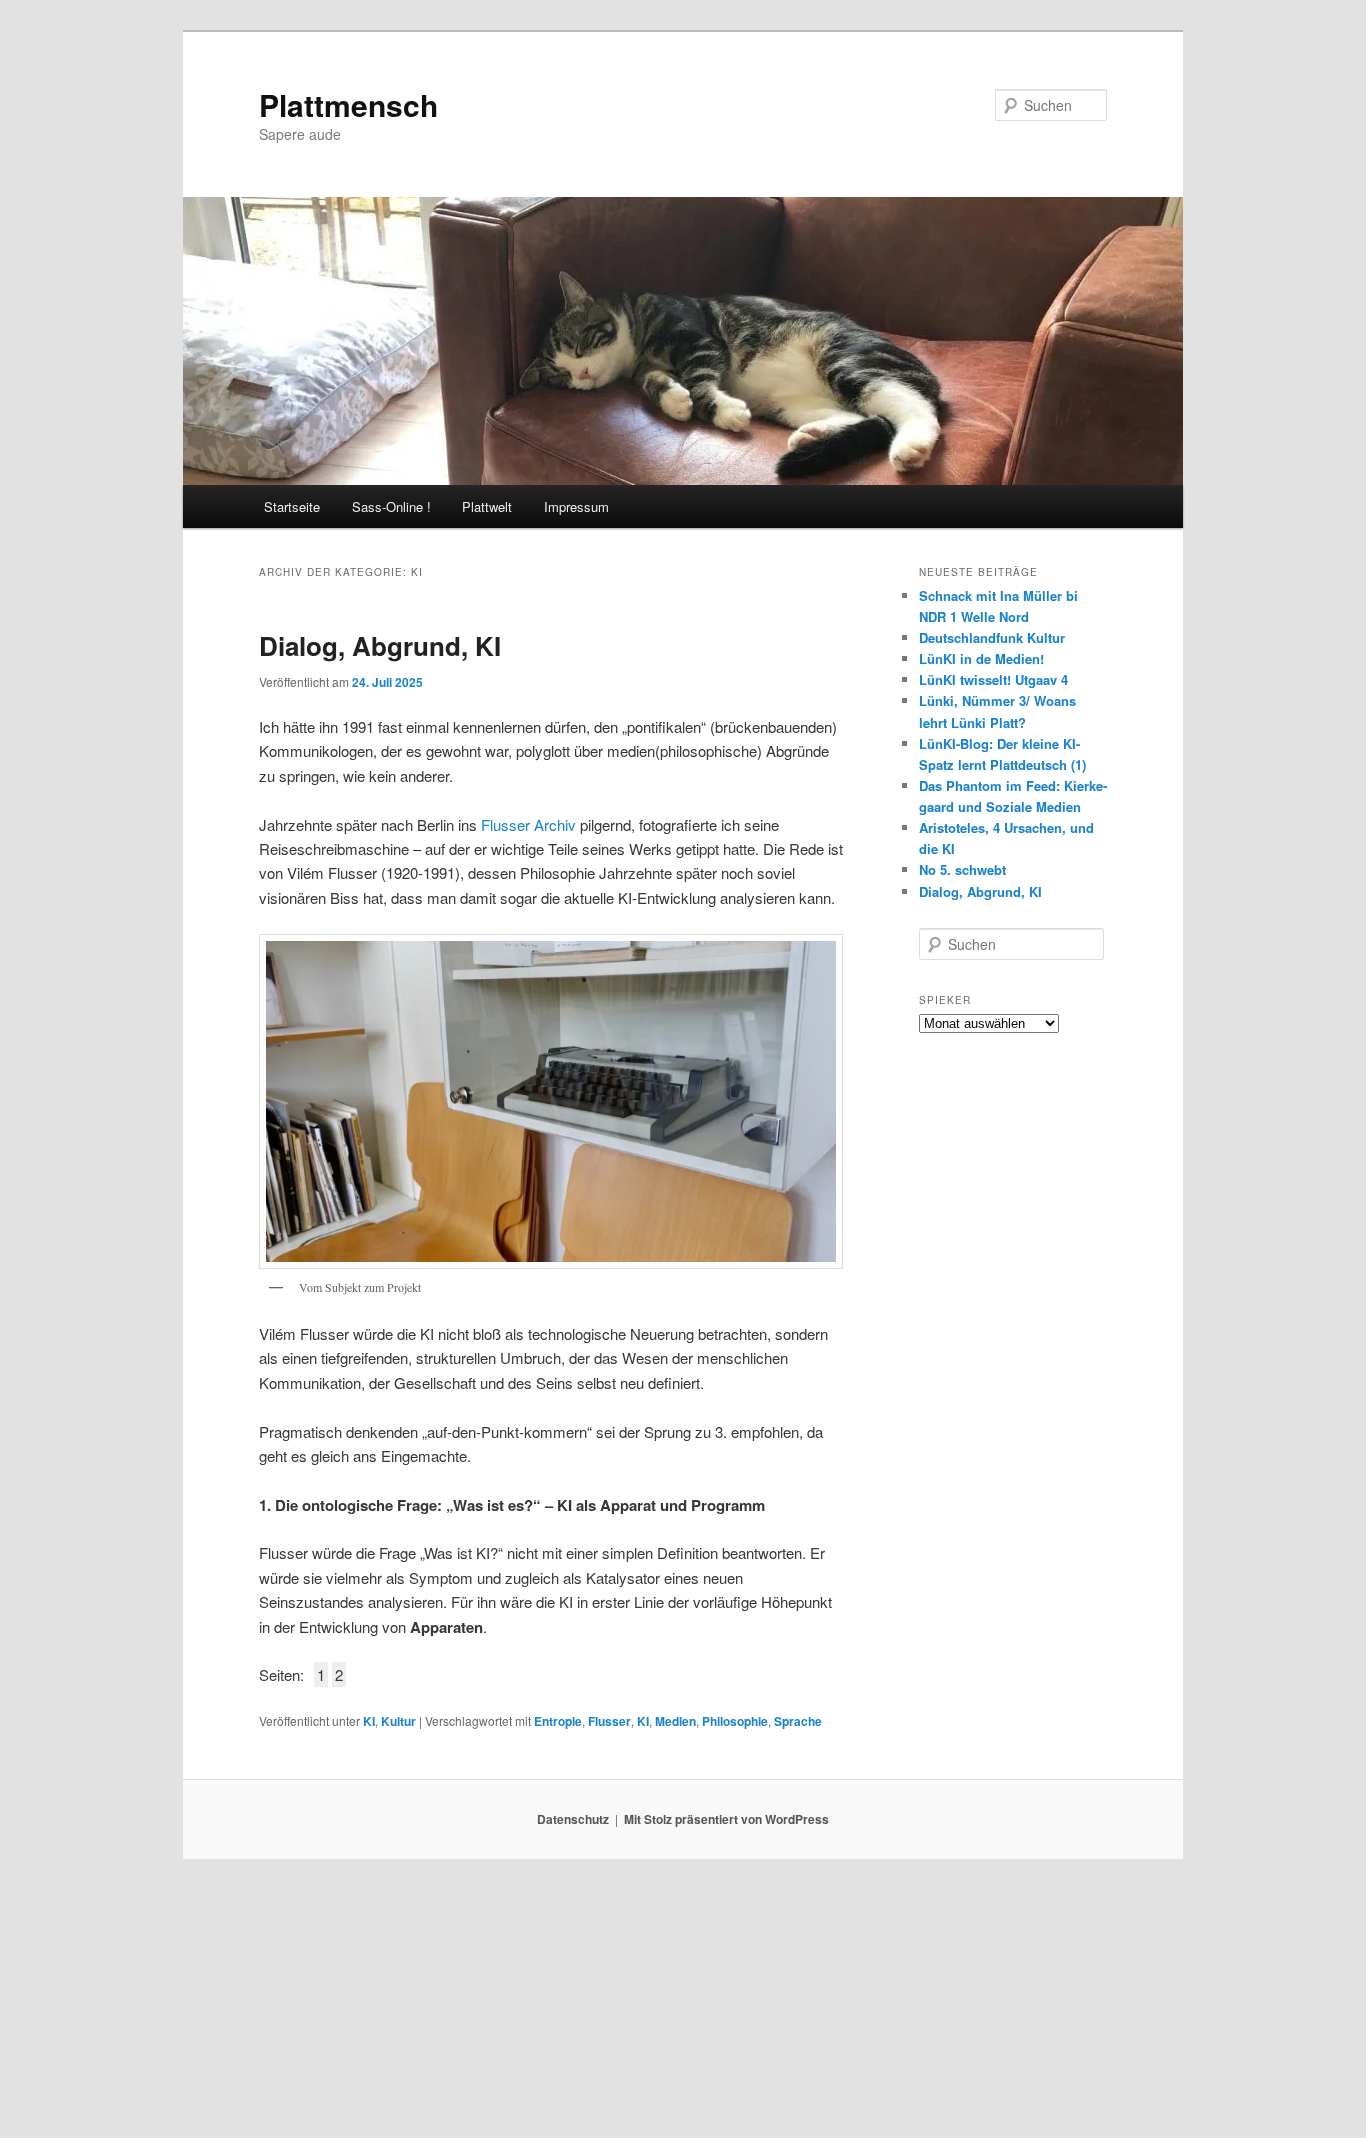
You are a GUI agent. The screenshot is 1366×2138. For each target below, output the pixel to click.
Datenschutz (573, 1819)
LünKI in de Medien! (981, 658)
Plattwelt (487, 506)
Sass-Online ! (391, 506)
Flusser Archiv (526, 824)
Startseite (292, 506)
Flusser (609, 1721)
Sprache (798, 1721)
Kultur (398, 1721)
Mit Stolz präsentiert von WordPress (726, 1819)
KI (369, 1721)
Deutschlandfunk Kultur (992, 637)
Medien (675, 1721)
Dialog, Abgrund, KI (380, 645)
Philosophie (735, 1721)
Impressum (576, 506)
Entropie (558, 1721)
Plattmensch (348, 104)
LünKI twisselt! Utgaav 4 (993, 679)
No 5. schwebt (962, 869)
